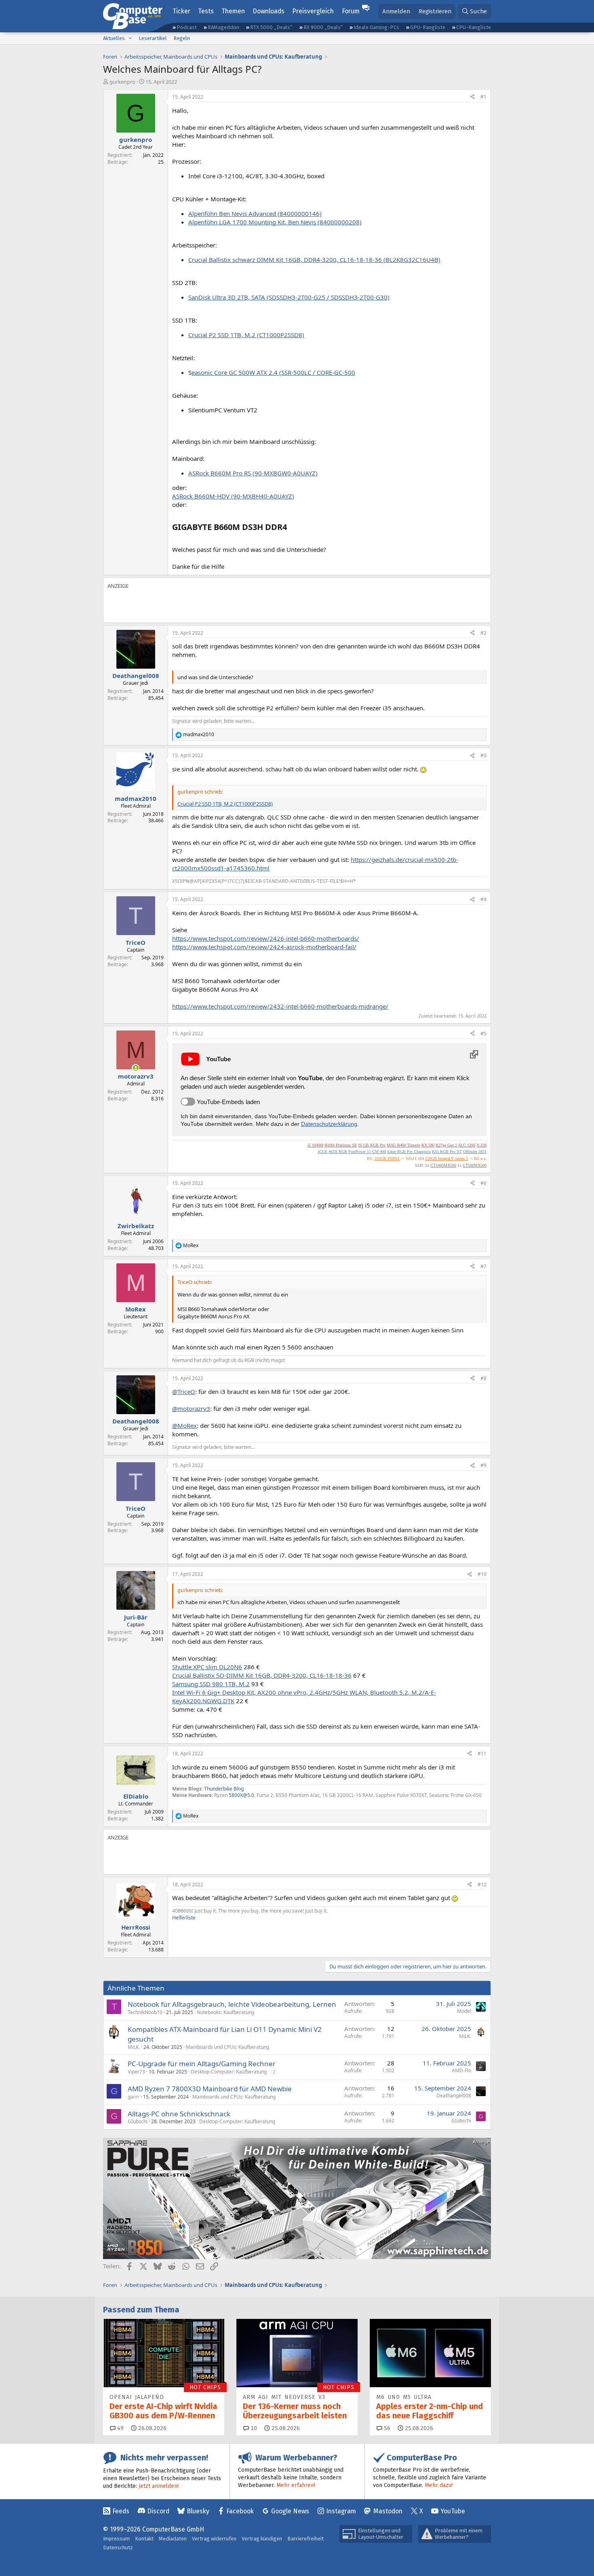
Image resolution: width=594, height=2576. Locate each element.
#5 (483, 1034)
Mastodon (388, 2511)
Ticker (181, 11)
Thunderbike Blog (224, 1789)
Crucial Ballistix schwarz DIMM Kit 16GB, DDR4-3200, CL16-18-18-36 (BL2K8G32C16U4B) (314, 260)
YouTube (453, 2511)
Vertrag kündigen (262, 2539)
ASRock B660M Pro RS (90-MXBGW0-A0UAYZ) (253, 473)
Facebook (240, 2511)
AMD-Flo (461, 2070)
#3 (483, 755)
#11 (482, 1754)
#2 (483, 633)
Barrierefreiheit (305, 2539)
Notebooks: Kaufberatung (225, 2012)
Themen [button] (233, 11)
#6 (483, 1183)
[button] (130, 38)
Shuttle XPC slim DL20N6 (207, 1667)
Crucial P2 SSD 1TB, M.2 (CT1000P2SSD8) (246, 335)
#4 (483, 899)
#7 (483, 1266)
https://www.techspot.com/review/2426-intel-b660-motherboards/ (266, 938)
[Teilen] (472, 97)
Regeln (182, 38)
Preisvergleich (313, 11)
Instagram (341, 2511)
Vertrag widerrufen (214, 2539)
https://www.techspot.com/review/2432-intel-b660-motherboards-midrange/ (280, 1006)
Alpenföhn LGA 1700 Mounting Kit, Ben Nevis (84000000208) (275, 222)
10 (253, 2428)
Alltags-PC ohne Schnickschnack (179, 2114)
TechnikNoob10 (145, 2012)
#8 (483, 1378)
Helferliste (184, 1918)
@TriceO (184, 1391)
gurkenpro (122, 82)
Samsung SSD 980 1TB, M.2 (211, 1684)
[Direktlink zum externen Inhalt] (474, 1054)
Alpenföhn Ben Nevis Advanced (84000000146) (255, 213)
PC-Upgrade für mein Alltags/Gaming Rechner (202, 2064)
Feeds (121, 2511)
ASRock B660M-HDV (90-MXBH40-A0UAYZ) (233, 496)
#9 (483, 1465)
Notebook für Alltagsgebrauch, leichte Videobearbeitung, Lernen (232, 2004)
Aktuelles (114, 38)
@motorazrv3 (191, 1408)
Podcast (187, 27)
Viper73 (136, 2072)
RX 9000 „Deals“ (323, 27)
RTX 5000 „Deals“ (271, 27)
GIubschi (138, 2121)
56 (386, 2428)
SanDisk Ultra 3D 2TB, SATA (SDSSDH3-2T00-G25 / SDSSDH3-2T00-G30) (289, 297)
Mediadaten (173, 2539)
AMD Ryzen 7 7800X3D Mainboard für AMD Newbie (210, 2089)
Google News (290, 2511)
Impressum (116, 2539)
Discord (158, 2511)
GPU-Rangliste (428, 27)
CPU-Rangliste (474, 27)
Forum (351, 11)
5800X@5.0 (241, 1795)
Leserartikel (153, 38)
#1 (483, 97)
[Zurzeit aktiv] (136, 1068)
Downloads (269, 11)
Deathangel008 (454, 2096)
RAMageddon (223, 27)
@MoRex (184, 1425)
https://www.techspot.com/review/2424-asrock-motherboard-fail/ (264, 947)
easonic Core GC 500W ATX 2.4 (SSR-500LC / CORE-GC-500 (273, 372)
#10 (482, 1574)
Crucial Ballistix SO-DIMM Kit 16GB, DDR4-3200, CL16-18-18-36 (262, 1675)
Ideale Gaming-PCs (376, 27)
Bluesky (198, 2511)
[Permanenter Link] (291, 528)
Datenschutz (118, 2547)
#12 (482, 1884)
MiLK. (134, 2047)
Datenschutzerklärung (329, 1124)
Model (464, 2011)
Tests (206, 11)
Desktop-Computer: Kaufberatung (229, 2072)
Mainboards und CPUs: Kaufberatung (227, 2047)
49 (120, 2428)
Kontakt (144, 2539)
